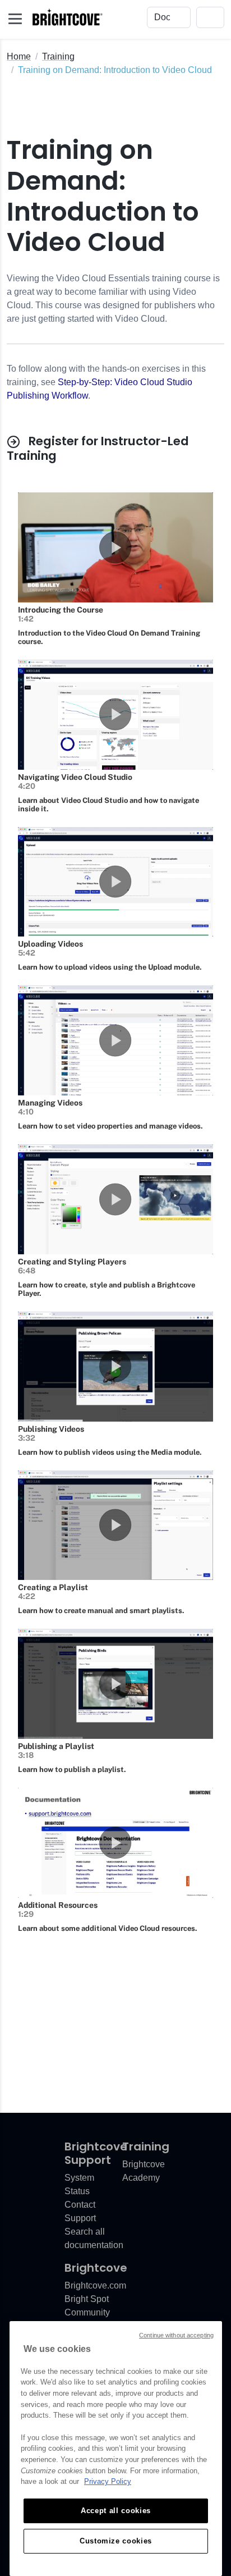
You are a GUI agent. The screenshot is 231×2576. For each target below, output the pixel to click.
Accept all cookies (116, 2511)
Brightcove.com (95, 2285)
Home (19, 56)
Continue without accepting (176, 2335)
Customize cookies (116, 2541)
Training (58, 56)
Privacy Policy (108, 2481)
